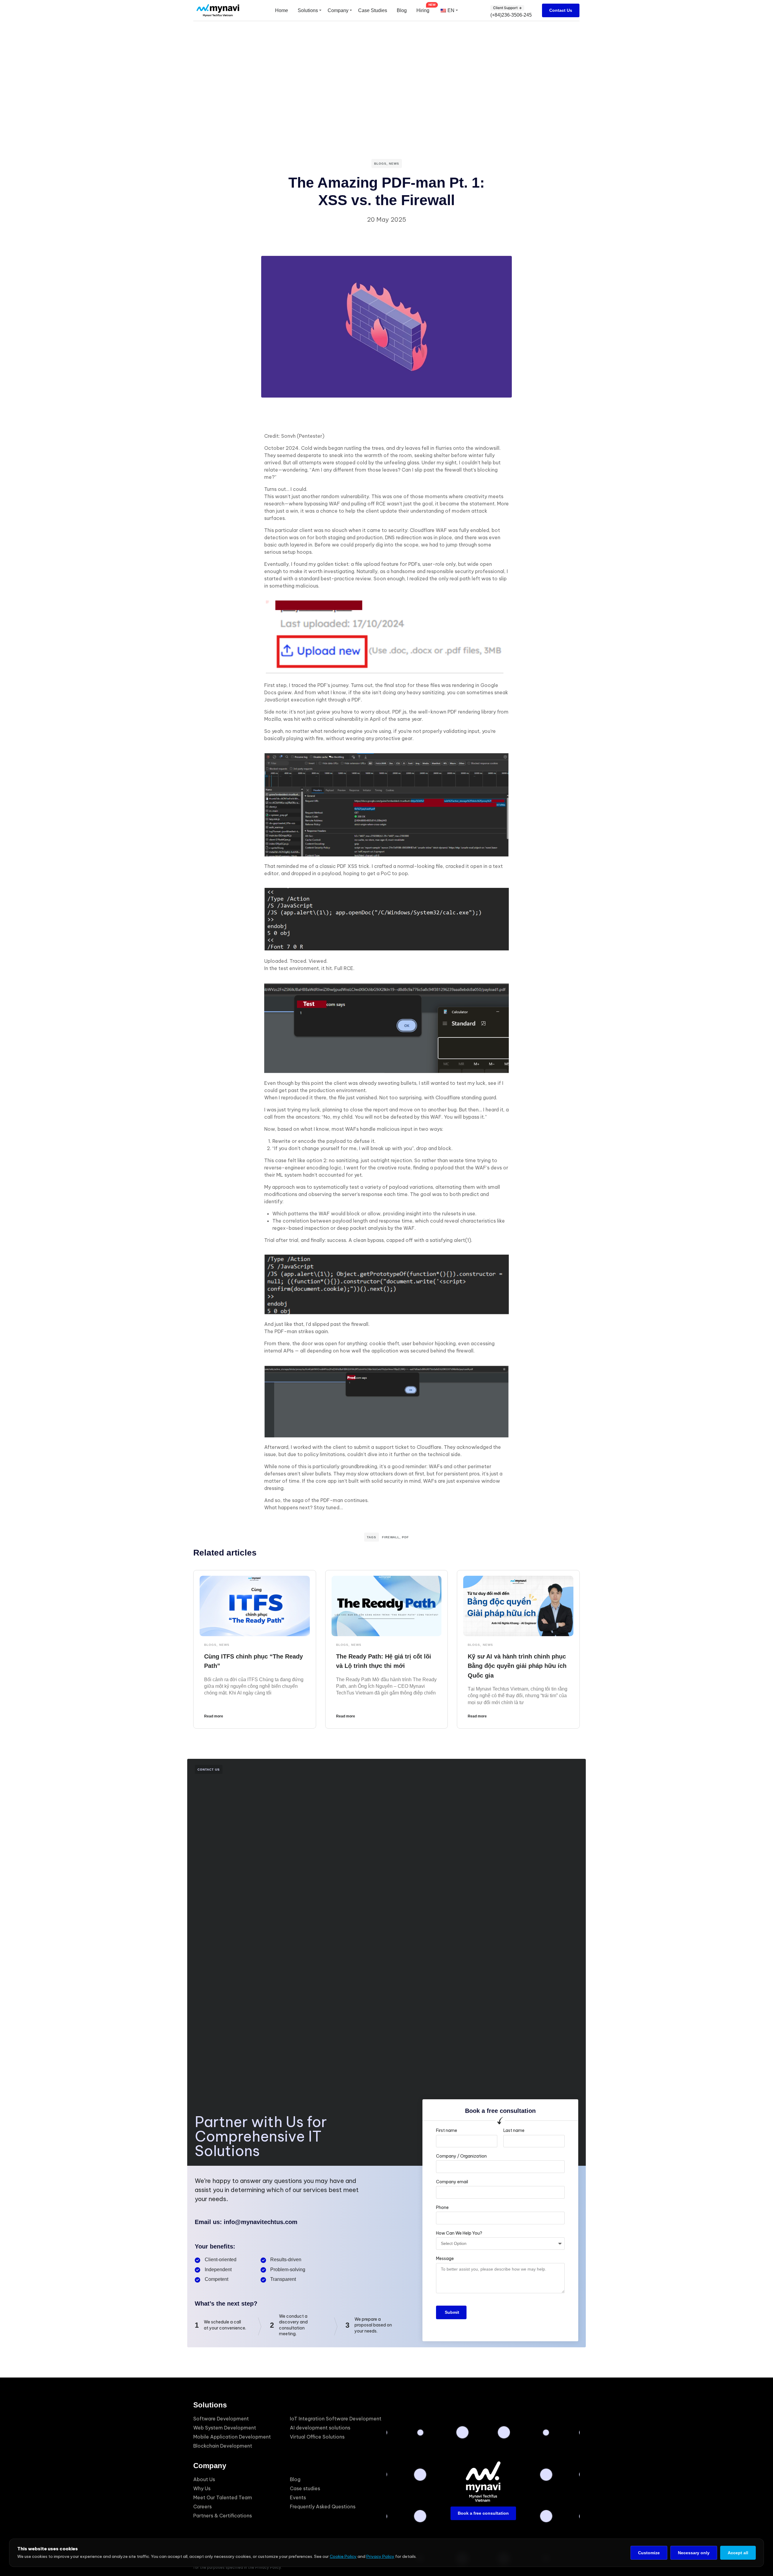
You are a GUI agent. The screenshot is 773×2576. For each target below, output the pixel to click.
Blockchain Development (223, 2446)
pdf (405, 1537)
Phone (442, 2207)
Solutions (308, 10)
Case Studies (373, 10)
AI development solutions (320, 2428)
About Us (204, 2479)
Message (445, 2258)
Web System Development (225, 2428)
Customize (649, 2553)
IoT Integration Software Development (336, 2419)
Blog (402, 10)
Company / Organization (461, 2156)
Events (298, 2497)
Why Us (202, 2488)
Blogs (380, 164)
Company (338, 10)
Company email (452, 2182)
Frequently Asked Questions (323, 2507)
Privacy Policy (380, 2556)
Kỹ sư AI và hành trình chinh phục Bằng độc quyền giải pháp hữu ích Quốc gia (517, 1666)
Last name (514, 2130)
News (394, 164)
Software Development (221, 2419)
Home (282, 10)
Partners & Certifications (223, 2516)
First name (447, 2130)
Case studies (305, 2488)
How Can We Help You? (459, 2233)
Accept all (738, 2553)
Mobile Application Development (232, 2437)
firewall (391, 1537)
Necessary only (694, 2553)
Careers (202, 2507)
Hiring (423, 10)
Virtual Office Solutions (317, 2437)
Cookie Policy (343, 2556)
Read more (214, 1716)
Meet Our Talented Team (223, 2497)
